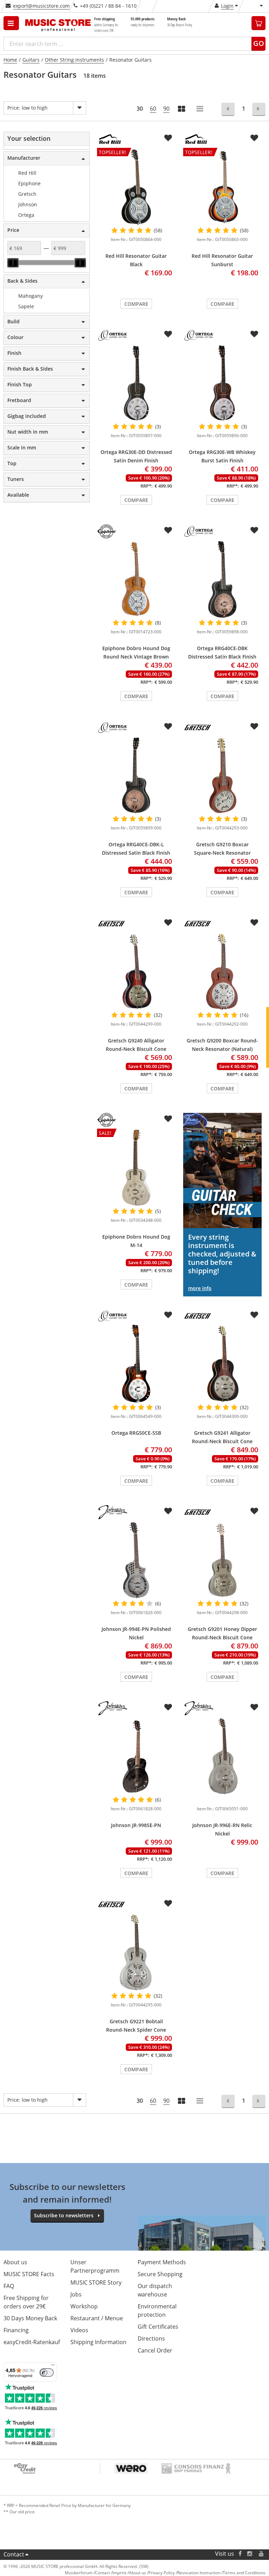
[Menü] (53, 2367)
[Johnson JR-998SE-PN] (136, 1756)
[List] (200, 109)
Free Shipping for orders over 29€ (26, 2302)
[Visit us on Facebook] (240, 2554)
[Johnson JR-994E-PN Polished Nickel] (136, 1560)
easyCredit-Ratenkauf (32, 2342)
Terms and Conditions (244, 2573)
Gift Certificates (158, 2327)
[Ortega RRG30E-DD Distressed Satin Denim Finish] (136, 383)
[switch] (47, 2372)
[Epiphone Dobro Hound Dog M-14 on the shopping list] (168, 1119)
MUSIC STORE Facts (29, 2274)
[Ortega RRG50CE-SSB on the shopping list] (168, 1315)
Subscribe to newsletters (64, 2215)
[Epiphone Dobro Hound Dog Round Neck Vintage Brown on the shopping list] (168, 530)
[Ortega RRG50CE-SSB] (136, 1364)
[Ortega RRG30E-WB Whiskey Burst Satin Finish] (222, 383)
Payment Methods (162, 2262)
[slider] (13, 263)
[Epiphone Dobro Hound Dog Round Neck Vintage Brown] (136, 579)
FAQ (9, 2286)
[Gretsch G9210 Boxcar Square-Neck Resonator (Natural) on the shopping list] (254, 726)
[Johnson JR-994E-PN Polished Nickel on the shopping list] (168, 1511)
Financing (16, 2330)
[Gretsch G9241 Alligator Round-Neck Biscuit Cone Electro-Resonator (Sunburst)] (222, 1364)
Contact (14, 2554)
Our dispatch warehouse (155, 2290)
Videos (79, 2330)
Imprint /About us (129, 2573)
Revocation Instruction (199, 2573)
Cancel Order (155, 2350)
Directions (151, 2339)
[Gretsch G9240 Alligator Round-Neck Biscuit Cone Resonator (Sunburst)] (136, 972)
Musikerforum (79, 2573)
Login (227, 6)
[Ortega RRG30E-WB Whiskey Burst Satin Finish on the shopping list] (254, 334)
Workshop (84, 2306)
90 (166, 109)
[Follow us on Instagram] (250, 2554)
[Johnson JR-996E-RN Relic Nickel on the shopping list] (254, 1707)
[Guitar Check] (222, 1170)
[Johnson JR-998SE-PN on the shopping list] (168, 1707)
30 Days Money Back (30, 2318)
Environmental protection (157, 2310)
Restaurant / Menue (97, 2318)
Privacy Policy (162, 2573)
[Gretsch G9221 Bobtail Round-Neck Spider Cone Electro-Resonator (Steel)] (136, 1952)
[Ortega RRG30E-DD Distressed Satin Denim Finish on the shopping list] (168, 334)
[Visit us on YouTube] (262, 2554)
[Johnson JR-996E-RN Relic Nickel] (222, 1756)
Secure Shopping (160, 2274)
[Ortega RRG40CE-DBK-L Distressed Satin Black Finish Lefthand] (136, 775)
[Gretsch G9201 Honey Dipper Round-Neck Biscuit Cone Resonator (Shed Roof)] (222, 1560)
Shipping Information (98, 2342)
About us (15, 2262)
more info (200, 1288)
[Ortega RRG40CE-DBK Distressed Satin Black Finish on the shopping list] (254, 530)
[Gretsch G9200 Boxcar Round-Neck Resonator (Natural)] (222, 972)
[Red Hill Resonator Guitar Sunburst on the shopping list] (254, 138)
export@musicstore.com (41, 6)
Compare (136, 304)
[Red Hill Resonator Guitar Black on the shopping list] (168, 138)
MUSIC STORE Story (96, 2282)
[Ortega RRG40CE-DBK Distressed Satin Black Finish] (222, 579)
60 (153, 109)
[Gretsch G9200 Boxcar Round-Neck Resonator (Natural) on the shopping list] (254, 923)
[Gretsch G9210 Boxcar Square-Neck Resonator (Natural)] (222, 775)
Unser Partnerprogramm (95, 2266)
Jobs (76, 2294)
